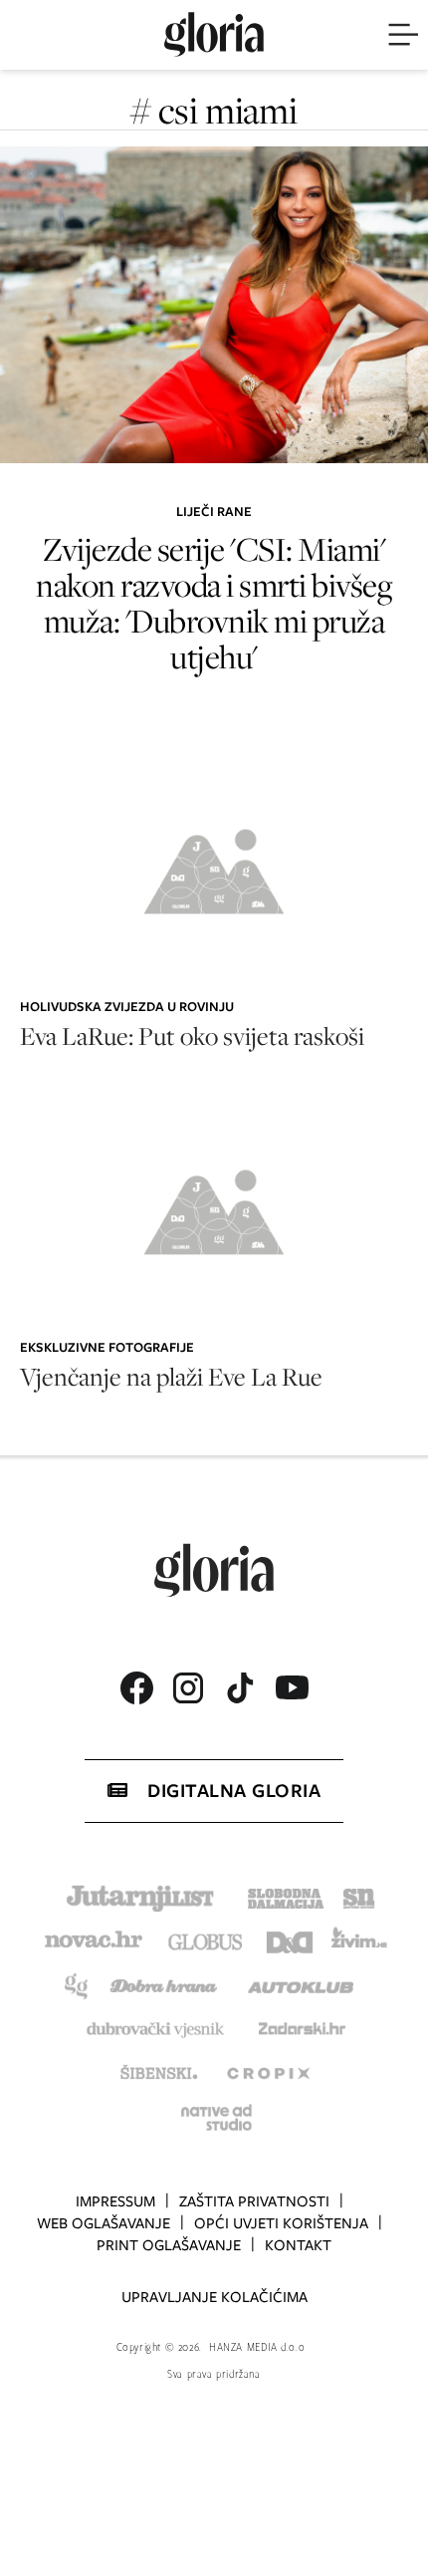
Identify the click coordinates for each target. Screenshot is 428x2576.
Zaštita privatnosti (254, 2201)
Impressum (115, 2201)
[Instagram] (188, 1688)
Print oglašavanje (169, 2245)
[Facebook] (136, 1688)
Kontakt (298, 2245)
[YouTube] (292, 1687)
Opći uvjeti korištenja (281, 2223)
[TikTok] (240, 1688)
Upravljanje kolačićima (214, 2297)
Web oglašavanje (104, 2223)
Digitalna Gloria (234, 1791)
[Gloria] (214, 35)
